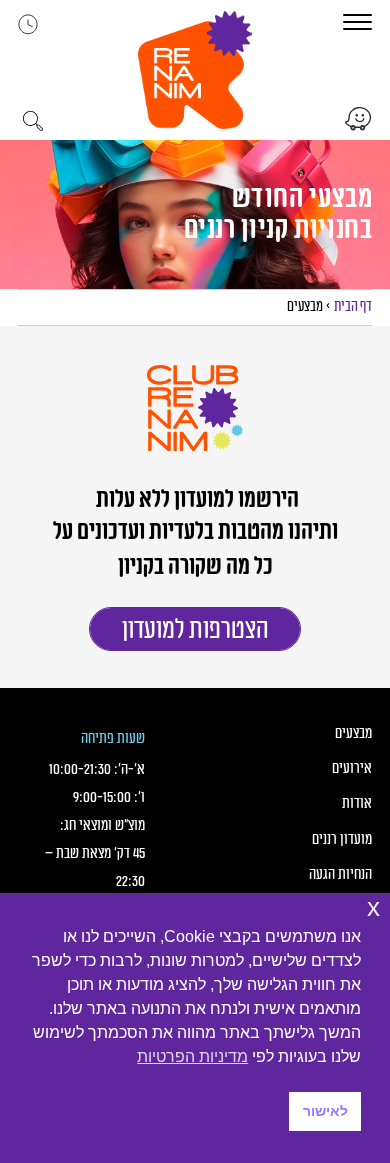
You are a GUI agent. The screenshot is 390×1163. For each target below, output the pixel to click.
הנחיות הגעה (340, 874)
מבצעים (353, 733)
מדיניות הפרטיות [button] (192, 1056)
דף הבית (353, 306)
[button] (195, 70)
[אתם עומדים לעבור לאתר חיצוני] (358, 119)
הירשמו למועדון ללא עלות (195, 500)
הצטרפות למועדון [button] (195, 630)
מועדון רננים (342, 839)
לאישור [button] (325, 1111)
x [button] (373, 907)
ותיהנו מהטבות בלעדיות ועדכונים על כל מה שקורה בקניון (195, 550)
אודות (357, 803)
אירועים (352, 768)
